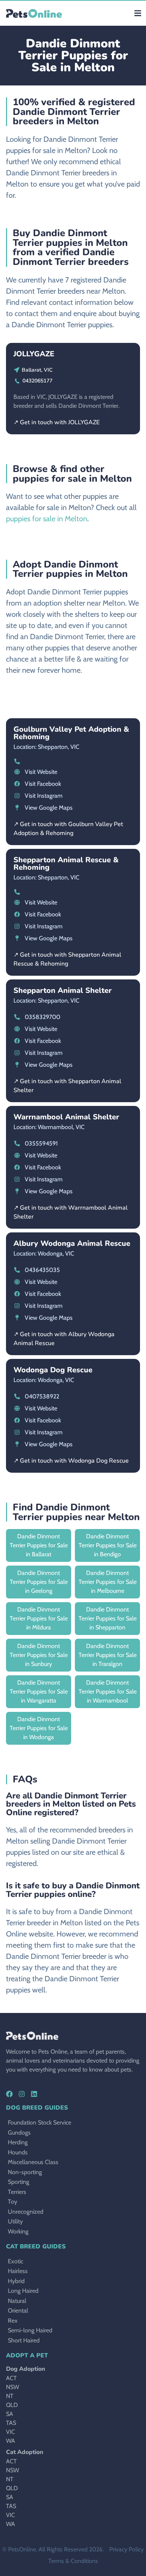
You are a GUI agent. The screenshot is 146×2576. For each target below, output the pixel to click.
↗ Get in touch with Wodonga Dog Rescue (71, 1461)
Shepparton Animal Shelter (63, 990)
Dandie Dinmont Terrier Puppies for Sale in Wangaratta (39, 1692)
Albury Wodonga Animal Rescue (72, 1243)
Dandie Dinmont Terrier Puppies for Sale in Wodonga (39, 1728)
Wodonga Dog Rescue (53, 1370)
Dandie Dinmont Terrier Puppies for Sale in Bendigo (108, 1545)
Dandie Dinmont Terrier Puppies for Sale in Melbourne (108, 1582)
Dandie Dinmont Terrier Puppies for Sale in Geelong (39, 1582)
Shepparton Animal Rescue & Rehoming (66, 864)
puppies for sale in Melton (47, 519)
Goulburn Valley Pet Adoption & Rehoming (71, 733)
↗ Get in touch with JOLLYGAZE (57, 422)
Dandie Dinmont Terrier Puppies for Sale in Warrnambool (108, 1692)
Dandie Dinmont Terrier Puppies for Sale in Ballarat (39, 1545)
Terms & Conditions (73, 2561)
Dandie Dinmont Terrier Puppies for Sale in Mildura (39, 1618)
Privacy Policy (127, 2549)
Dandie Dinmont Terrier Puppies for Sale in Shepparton (108, 1618)
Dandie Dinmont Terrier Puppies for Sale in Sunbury (39, 1655)
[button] (138, 13)
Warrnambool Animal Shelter (66, 1117)
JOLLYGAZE (34, 354)
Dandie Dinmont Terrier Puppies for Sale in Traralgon (108, 1655)
